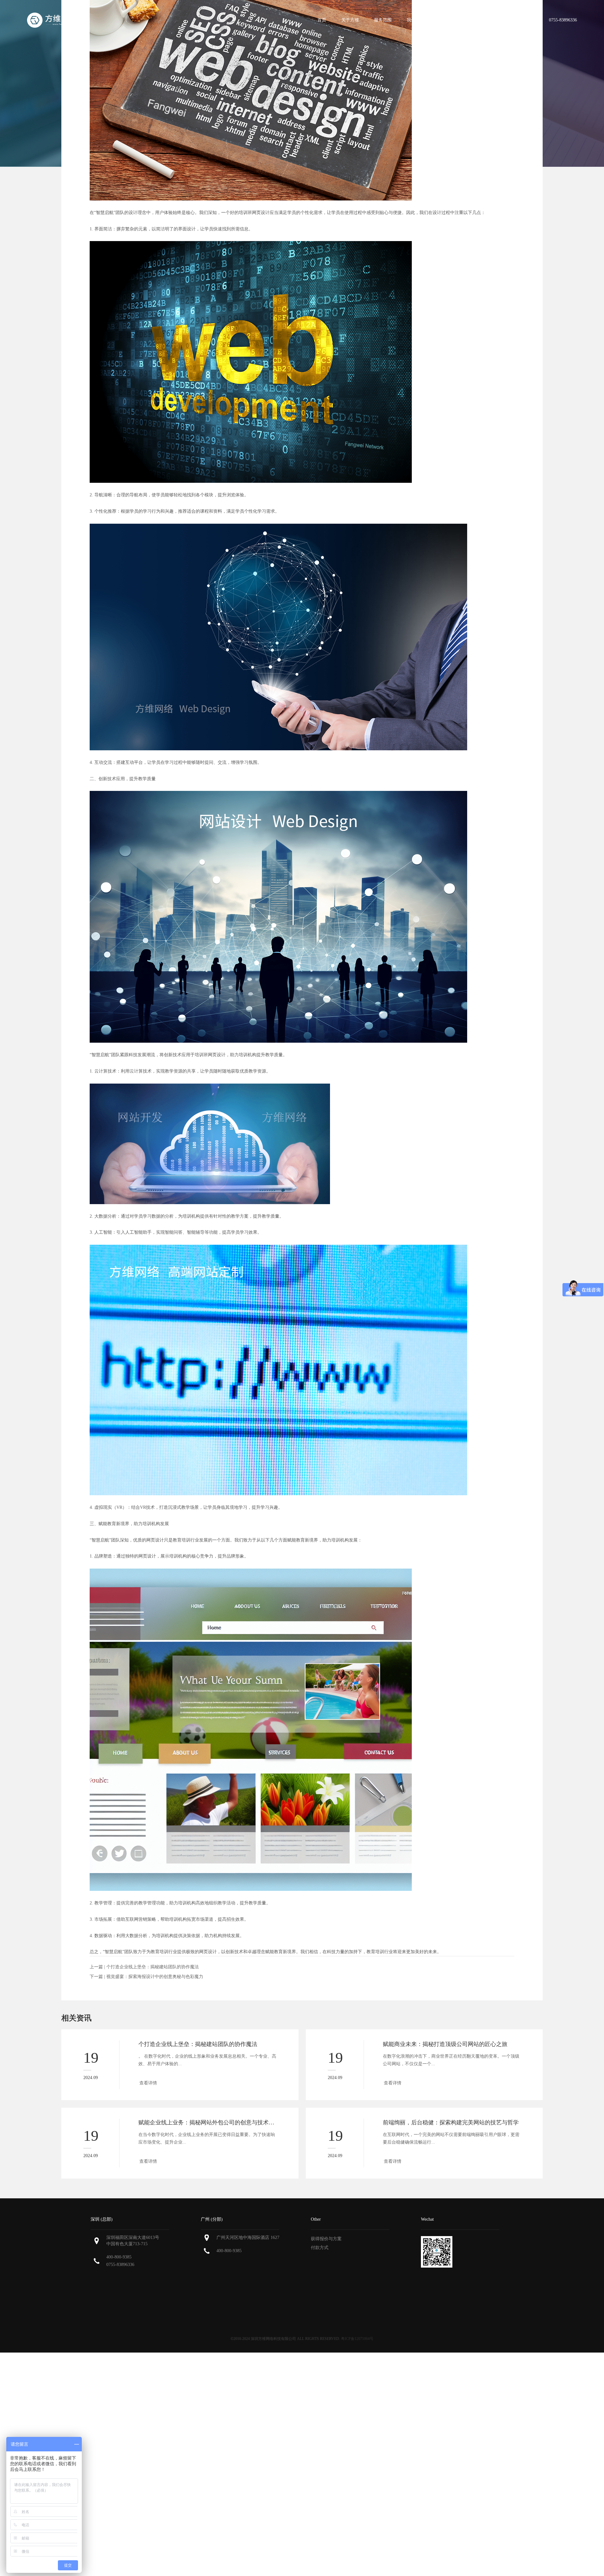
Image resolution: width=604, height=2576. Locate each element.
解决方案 (453, 20)
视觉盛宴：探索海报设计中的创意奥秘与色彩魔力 (155, 1977)
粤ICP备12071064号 (357, 2339)
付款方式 (320, 2248)
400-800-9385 (119, 2257)
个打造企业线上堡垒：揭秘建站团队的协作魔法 (153, 1967)
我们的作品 (418, 20)
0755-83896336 (120, 2265)
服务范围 (383, 20)
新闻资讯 (485, 20)
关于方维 (350, 20)
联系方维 (518, 20)
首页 (322, 20)
